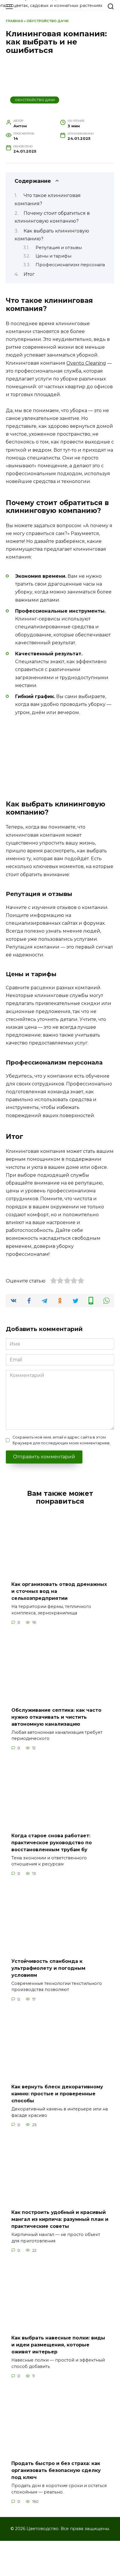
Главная (14, 21)
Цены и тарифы (53, 256)
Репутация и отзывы (59, 248)
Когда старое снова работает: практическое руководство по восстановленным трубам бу (52, 1842)
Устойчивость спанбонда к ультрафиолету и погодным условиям (48, 1968)
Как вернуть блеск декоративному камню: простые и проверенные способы (57, 2094)
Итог (29, 274)
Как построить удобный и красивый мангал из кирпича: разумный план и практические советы (60, 2219)
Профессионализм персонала (70, 265)
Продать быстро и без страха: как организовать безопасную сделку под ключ (56, 2470)
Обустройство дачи (47, 21)
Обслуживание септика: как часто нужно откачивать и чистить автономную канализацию (56, 1717)
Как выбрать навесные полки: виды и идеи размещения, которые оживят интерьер (58, 2345)
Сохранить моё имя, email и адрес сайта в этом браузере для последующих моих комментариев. (61, 1440)
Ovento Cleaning (86, 363)
